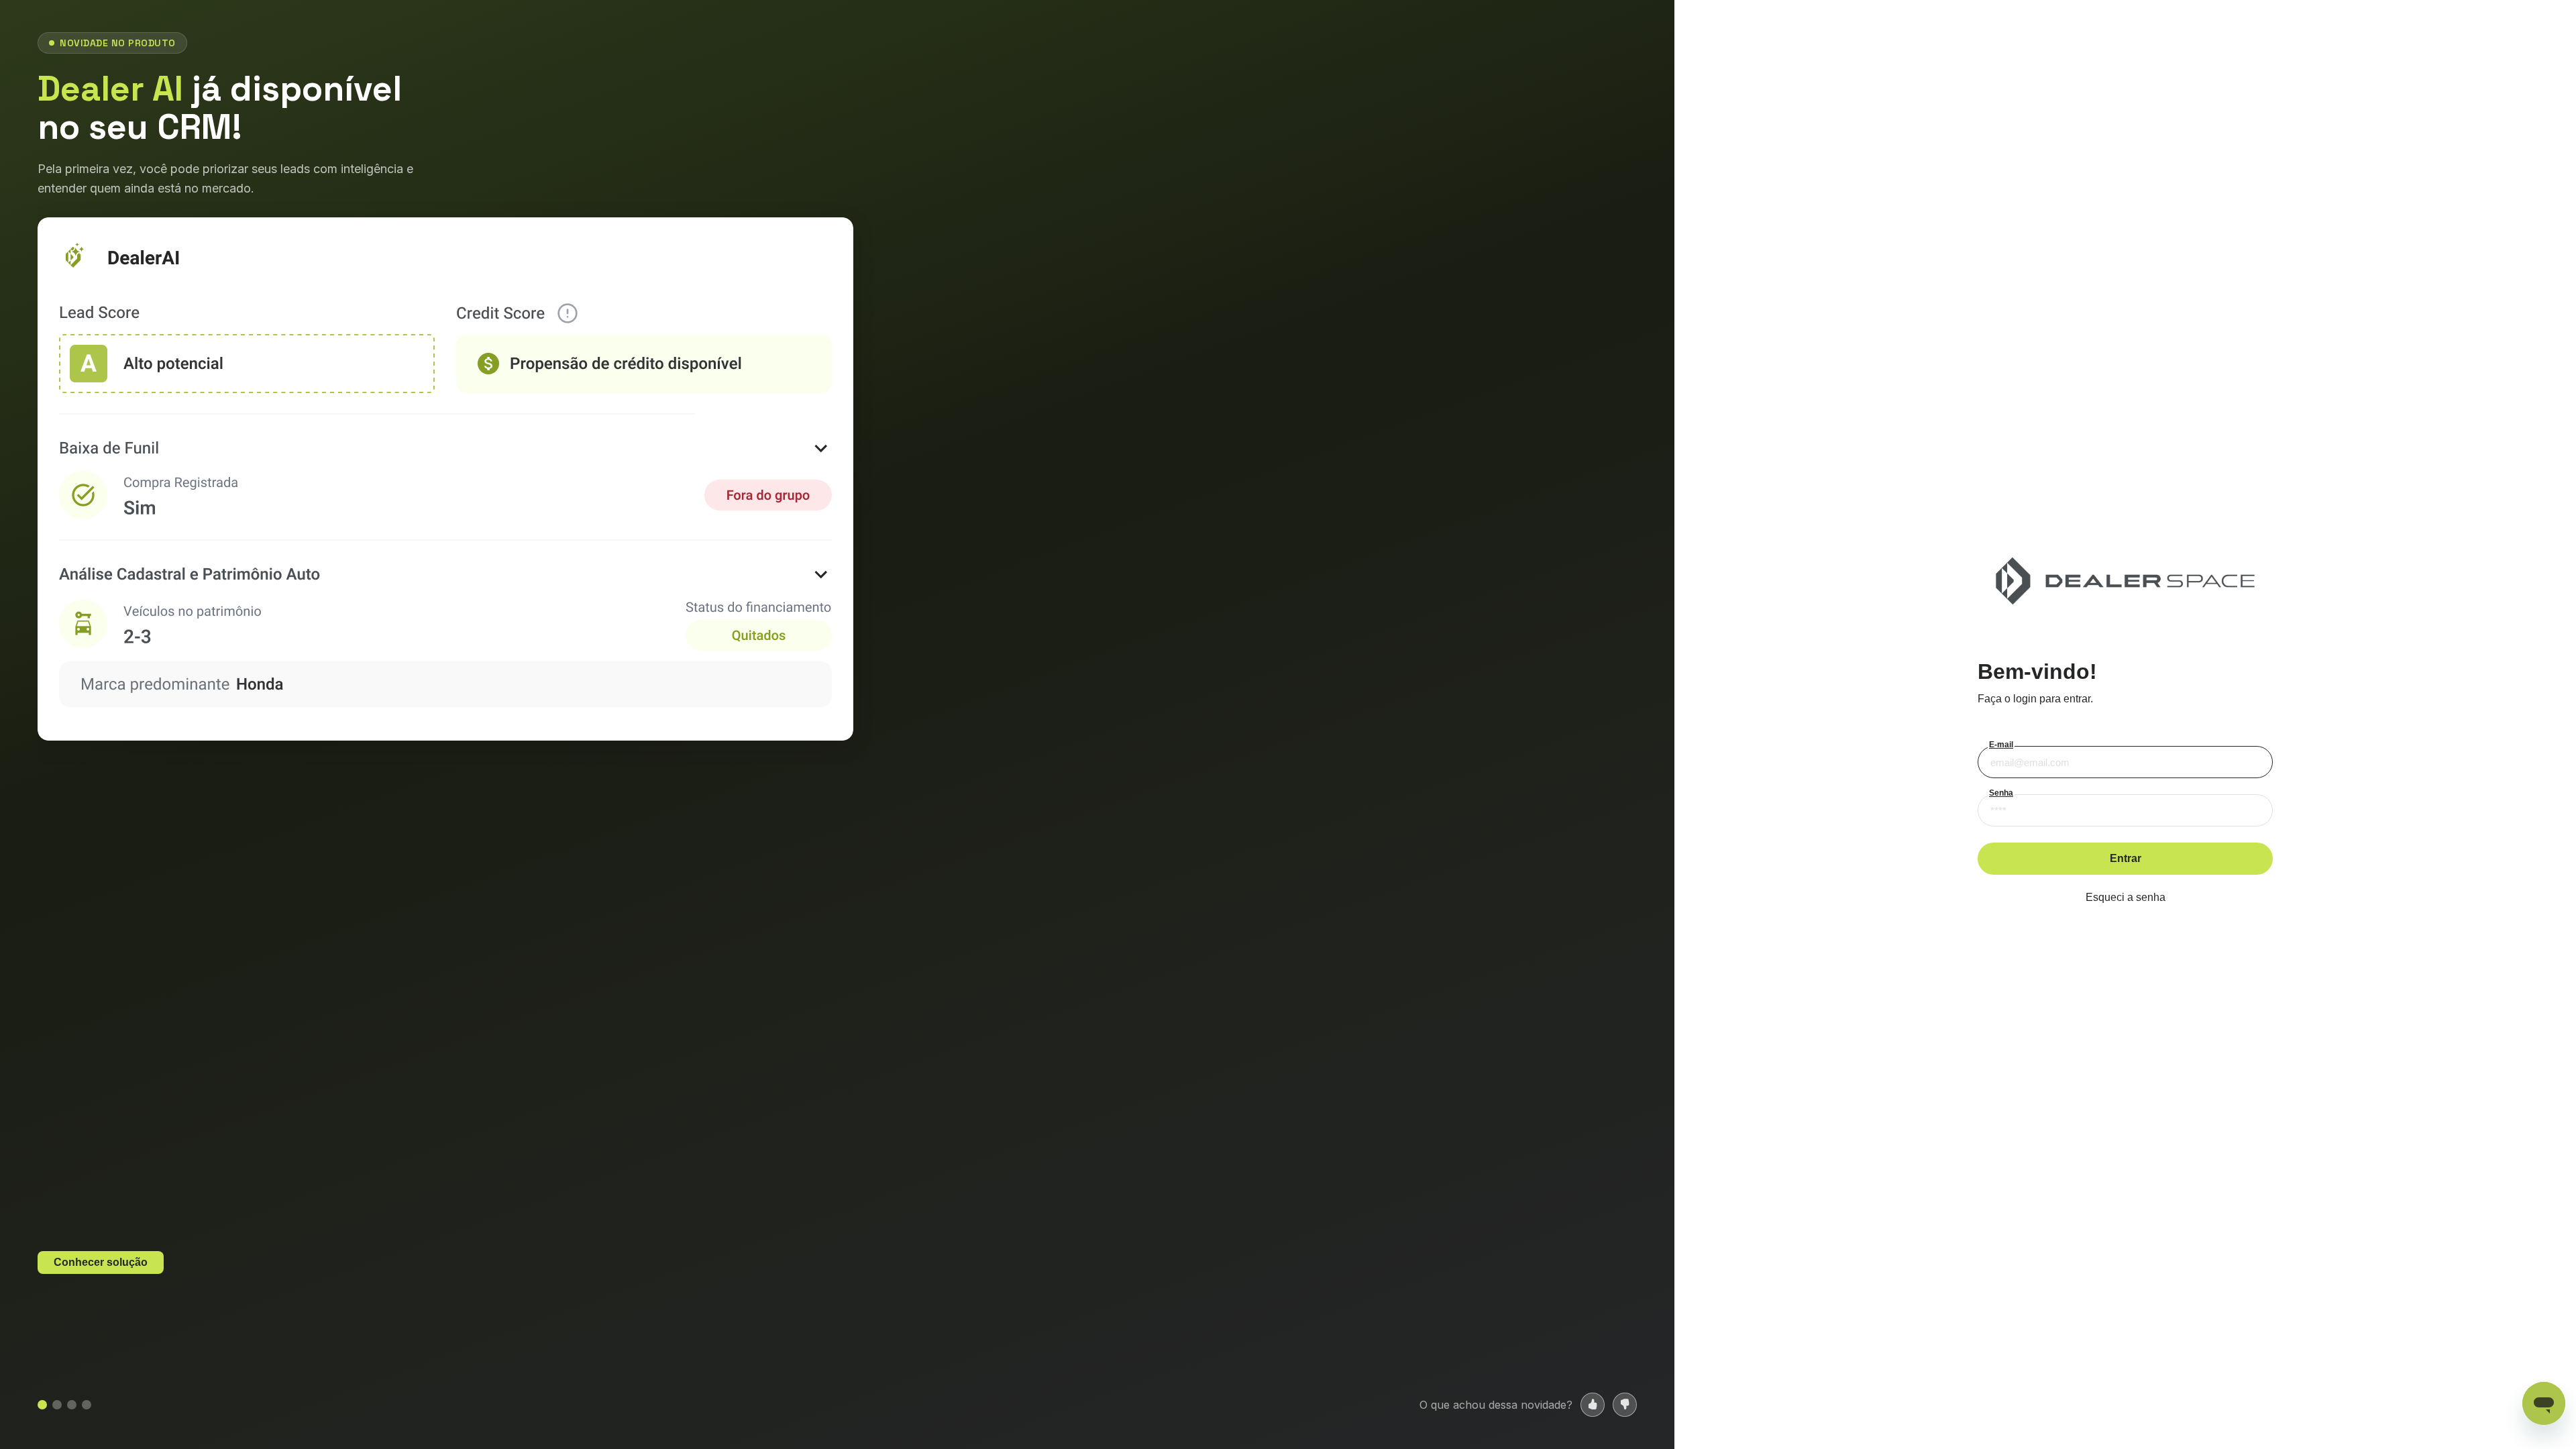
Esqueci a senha (2126, 897)
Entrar (2126, 858)
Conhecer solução (101, 1262)
